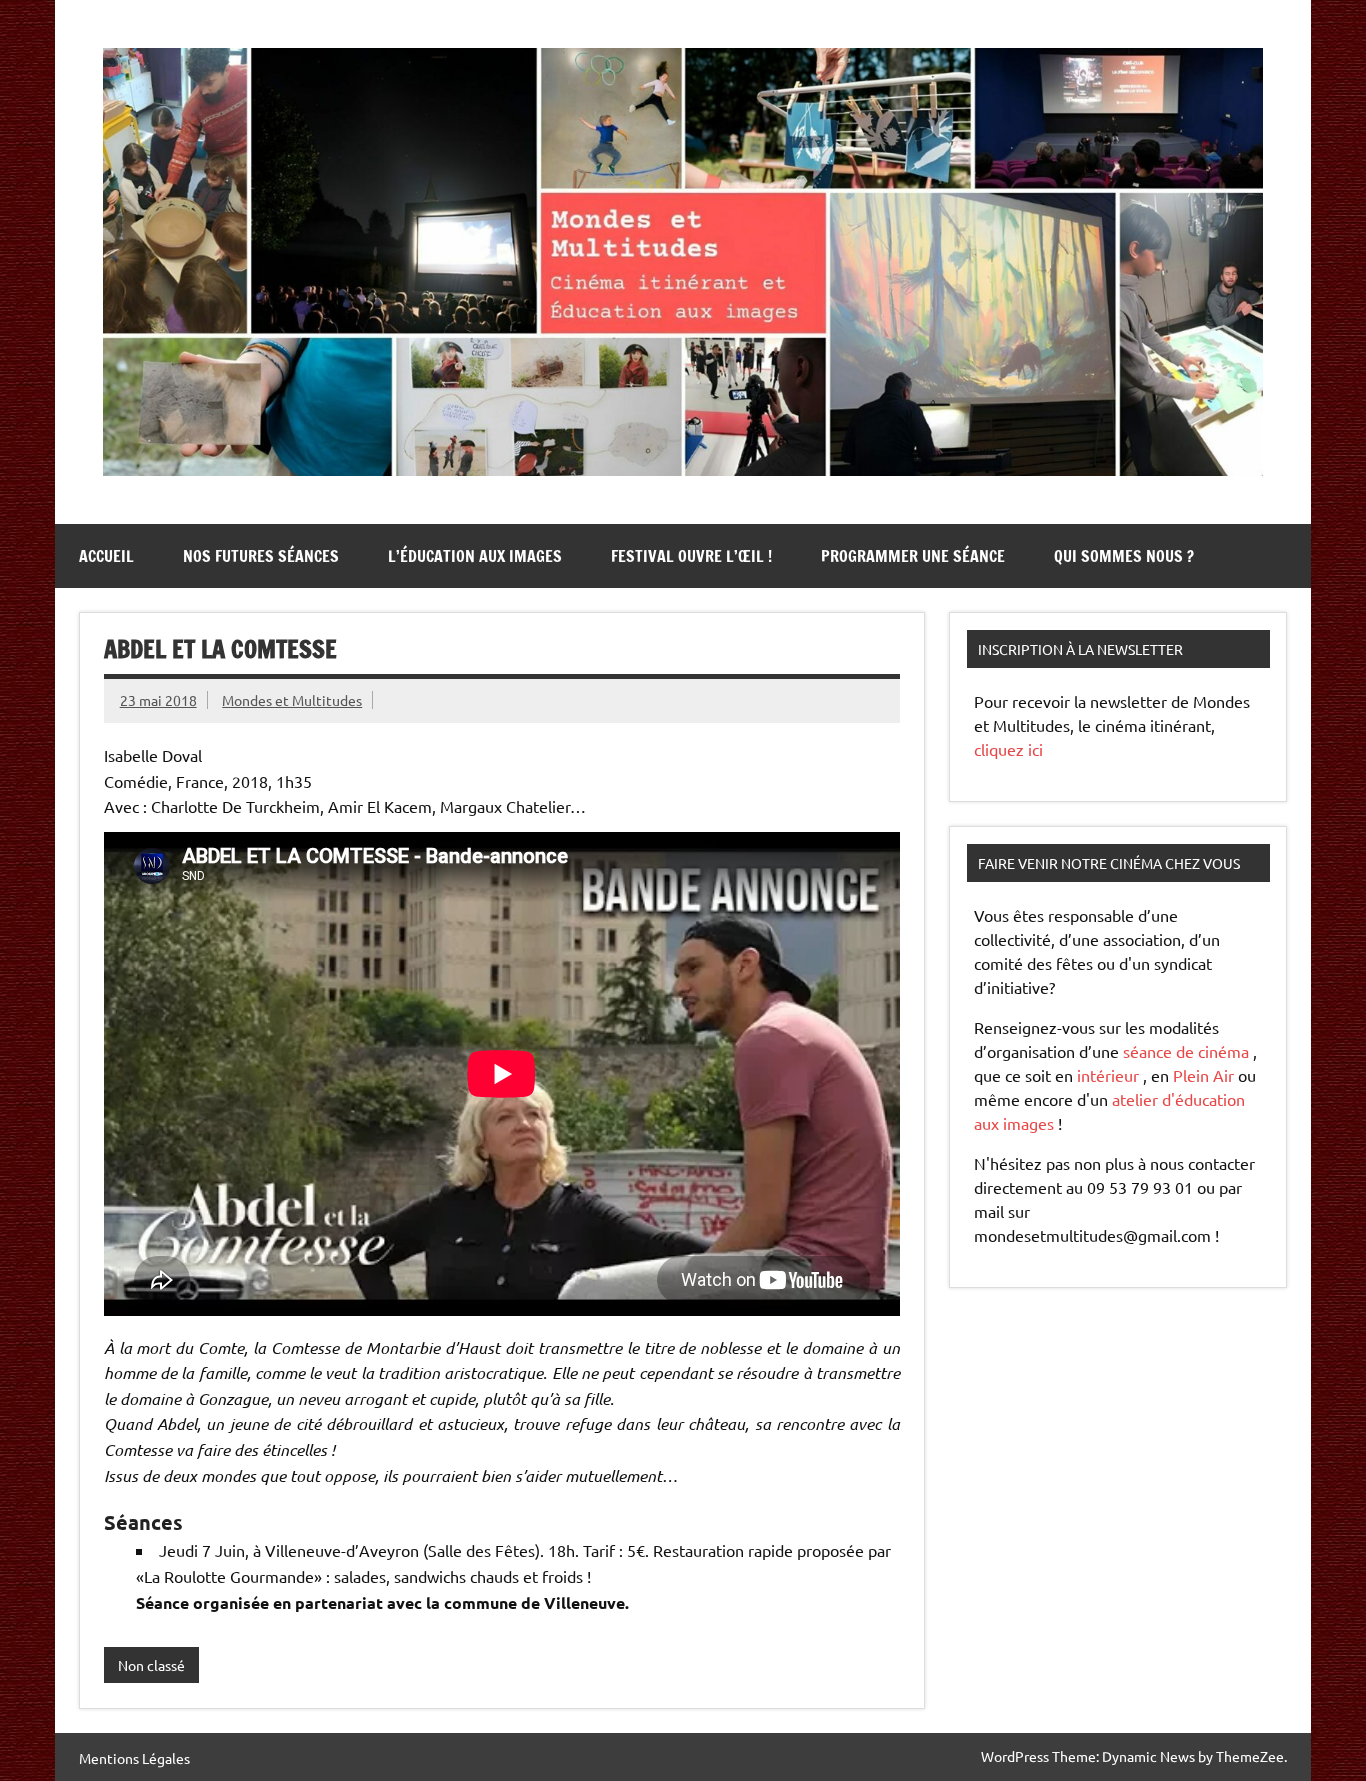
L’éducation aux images (475, 556)
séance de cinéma (1186, 1051)
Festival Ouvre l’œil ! (691, 556)
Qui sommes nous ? (1124, 556)
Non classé (151, 1665)
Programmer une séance (913, 556)
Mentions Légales (134, 1758)
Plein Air (1203, 1075)
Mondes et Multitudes (292, 700)
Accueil (106, 556)
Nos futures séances (261, 556)
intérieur (1108, 1075)
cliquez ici (1008, 749)
